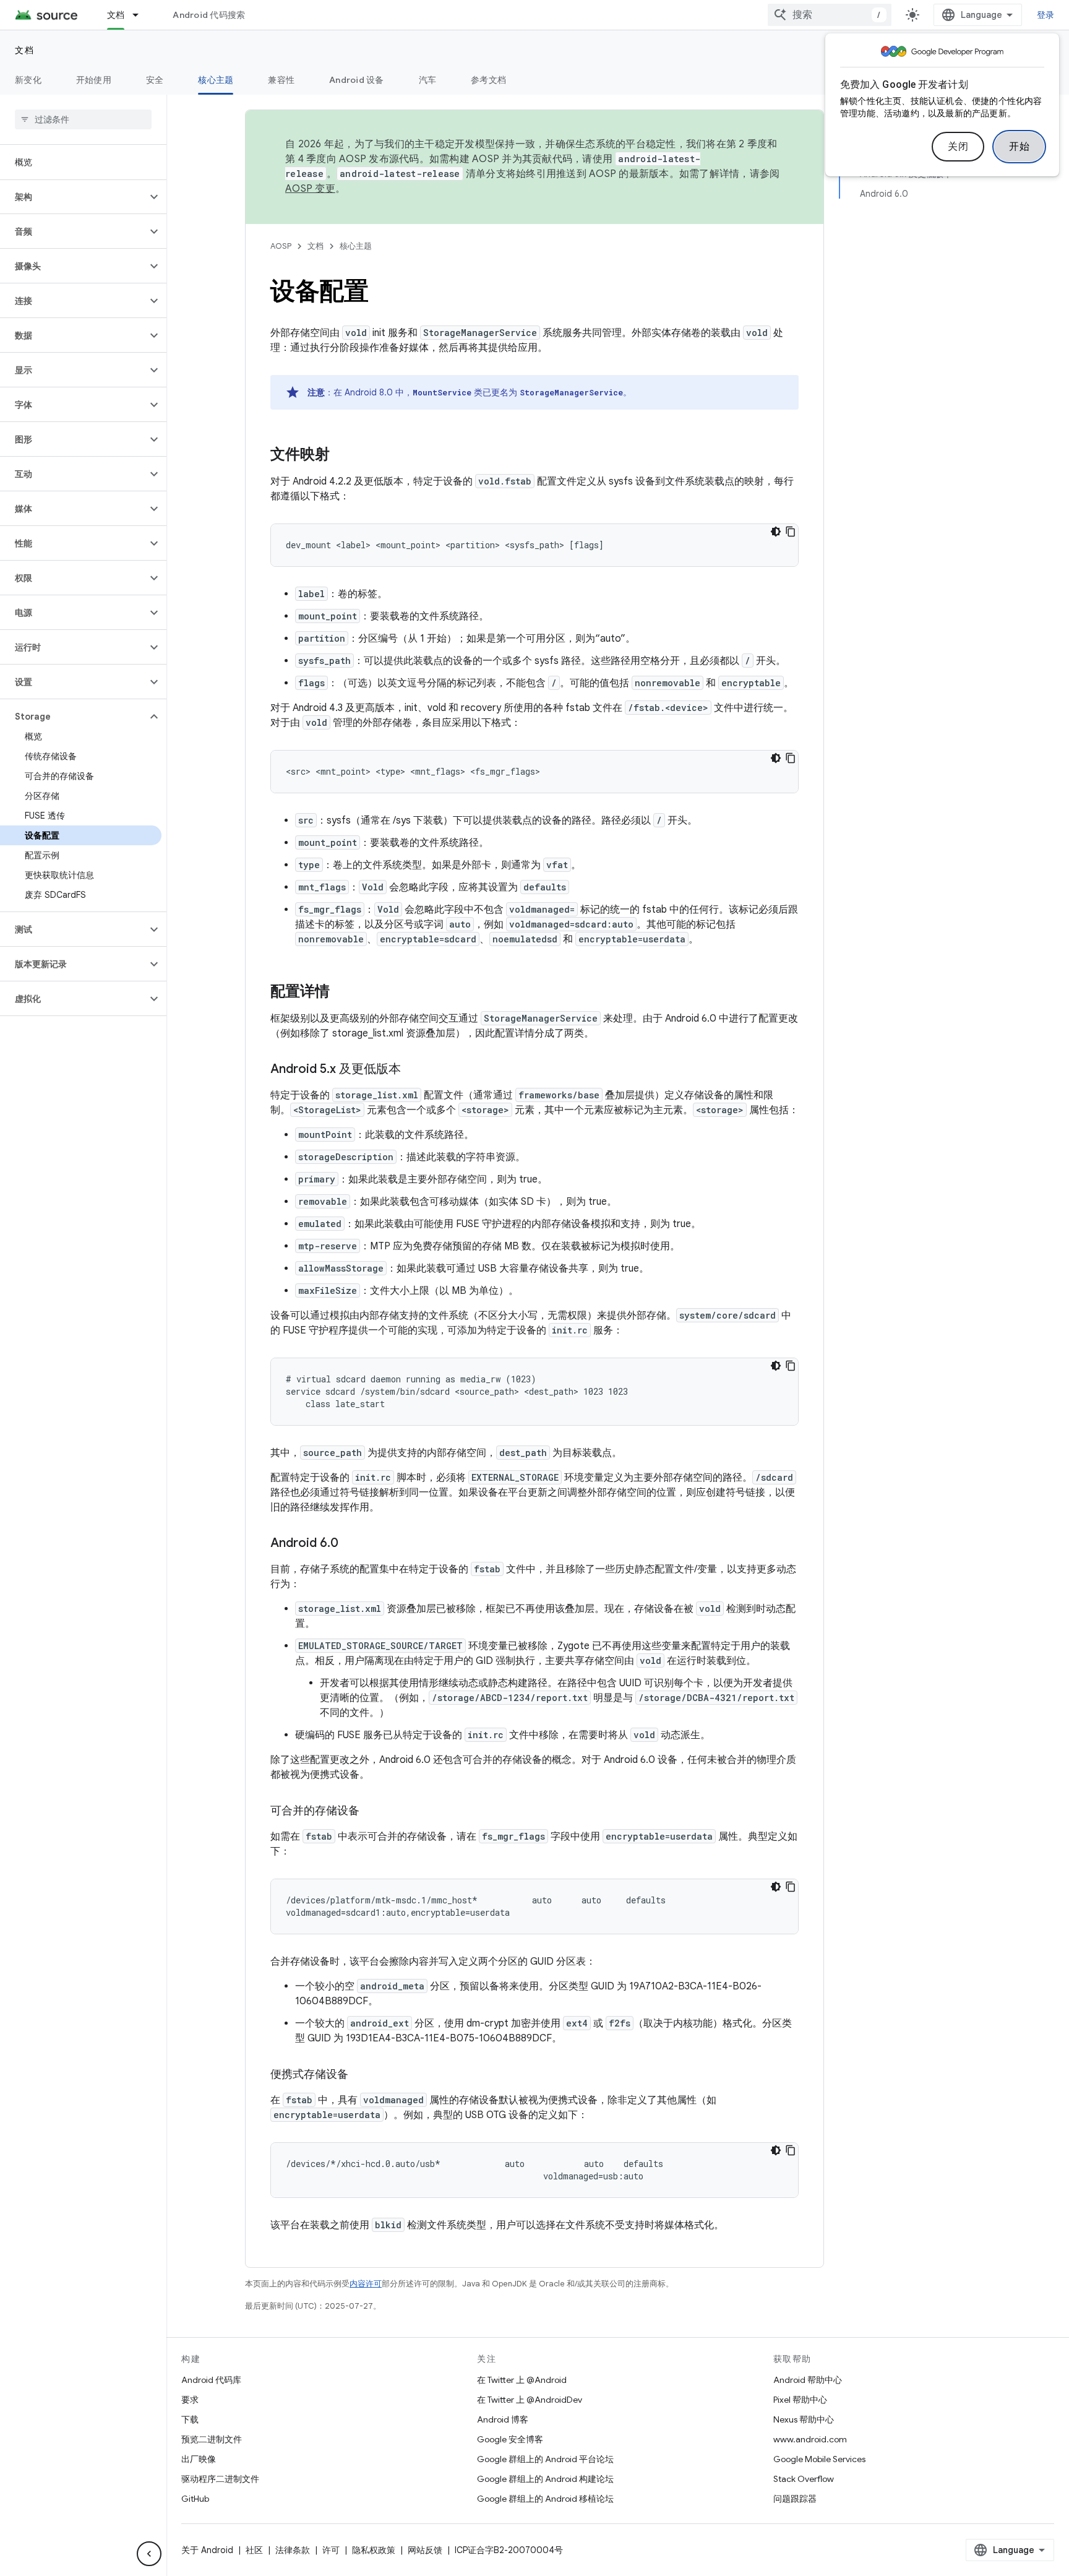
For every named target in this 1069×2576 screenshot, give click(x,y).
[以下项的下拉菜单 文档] (141, 15)
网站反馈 (425, 2550)
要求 (190, 2400)
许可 (331, 2550)
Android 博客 (503, 2419)
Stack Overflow (804, 2479)
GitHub (195, 2499)
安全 (155, 80)
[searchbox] (83, 119)
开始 (1019, 147)
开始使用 (94, 80)
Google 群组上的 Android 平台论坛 (545, 2459)
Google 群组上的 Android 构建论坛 (545, 2479)
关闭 (958, 147)
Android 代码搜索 (209, 15)
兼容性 (281, 80)
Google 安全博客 (510, 2439)
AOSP (281, 246)
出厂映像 (199, 2459)
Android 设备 (357, 80)
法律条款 (293, 2550)
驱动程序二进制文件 (220, 2479)
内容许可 (366, 2284)
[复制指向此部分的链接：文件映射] (342, 455)
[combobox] (830, 15)
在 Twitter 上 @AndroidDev (530, 2400)
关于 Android (207, 2550)
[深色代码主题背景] (776, 532)
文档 (116, 15)
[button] (73, 197)
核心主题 (216, 80)
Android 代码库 (211, 2380)
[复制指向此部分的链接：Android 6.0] (351, 1544)
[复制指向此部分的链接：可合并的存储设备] (372, 1812)
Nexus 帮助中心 (804, 2419)
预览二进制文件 (212, 2439)
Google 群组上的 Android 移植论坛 (545, 2499)
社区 (254, 2550)
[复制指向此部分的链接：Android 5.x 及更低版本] (413, 1070)
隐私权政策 (374, 2550)
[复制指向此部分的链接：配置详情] (342, 993)
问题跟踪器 (795, 2499)
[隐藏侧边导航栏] (149, 2554)
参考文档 (488, 80)
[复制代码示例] (791, 532)
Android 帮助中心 (808, 2380)
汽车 (428, 80)
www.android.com (810, 2439)
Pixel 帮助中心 (800, 2400)
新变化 (28, 80)
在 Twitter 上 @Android (522, 2380)
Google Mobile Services (819, 2459)
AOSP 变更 (310, 189)
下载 (190, 2419)
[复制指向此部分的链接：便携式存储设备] (361, 2075)
